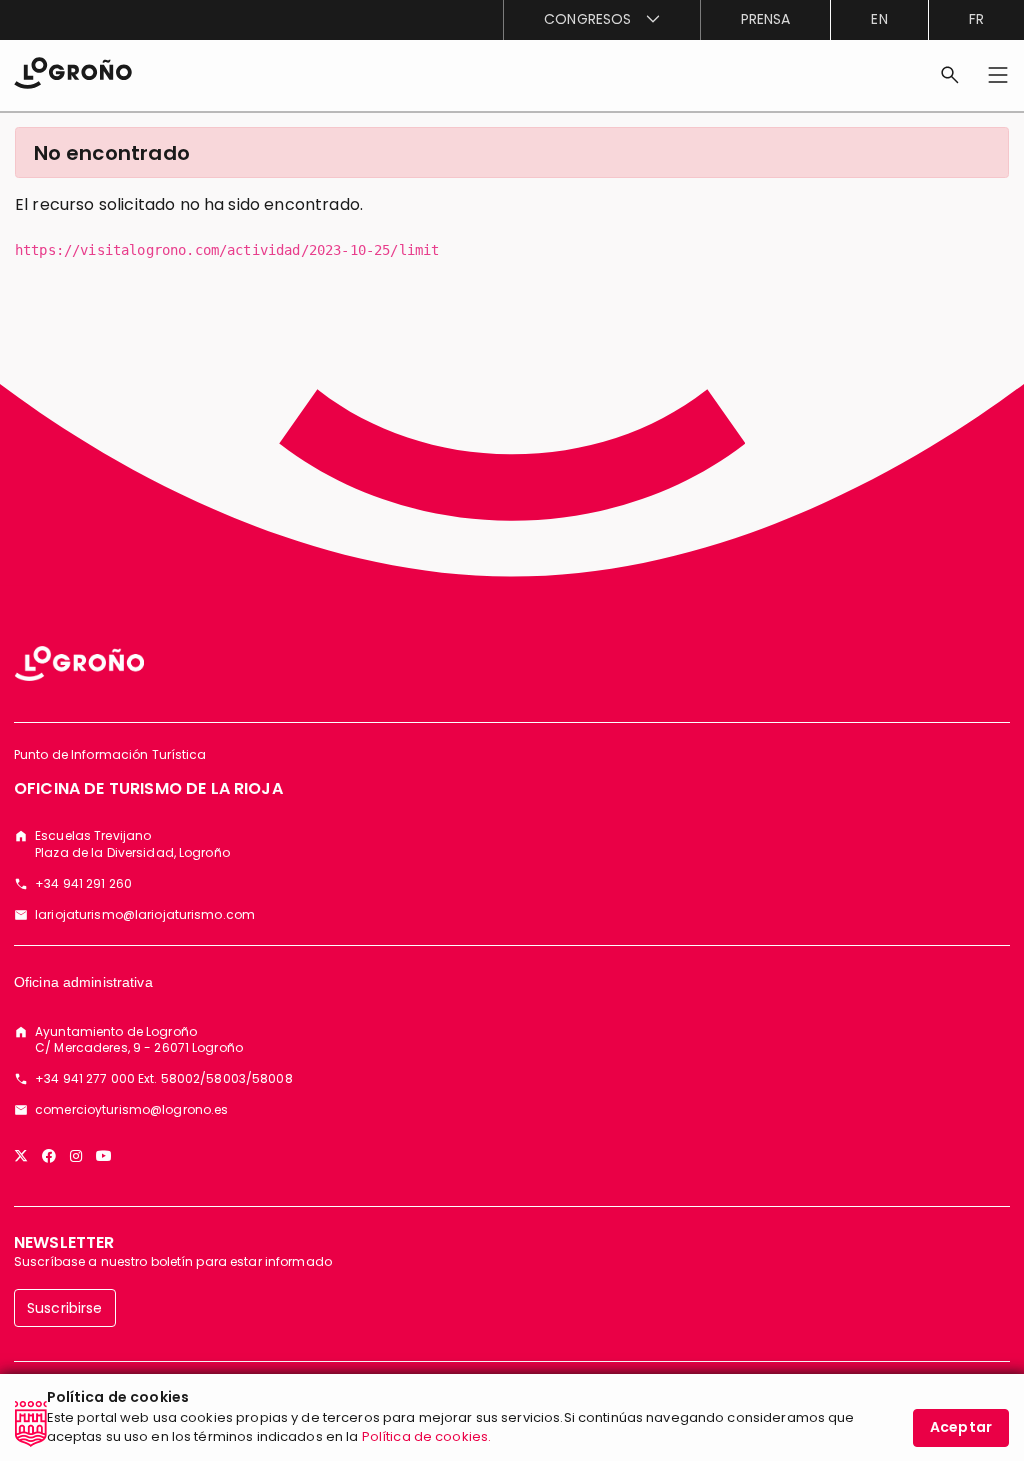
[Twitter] (21, 1156)
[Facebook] (49, 1156)
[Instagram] (76, 1156)
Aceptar (961, 1427)
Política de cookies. (427, 1436)
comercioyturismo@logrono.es (131, 1110)
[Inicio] (73, 71)
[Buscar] (950, 75)
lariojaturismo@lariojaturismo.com (145, 915)
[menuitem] (601, 20)
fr (976, 19)
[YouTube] (104, 1156)
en (879, 19)
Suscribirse (65, 1308)
